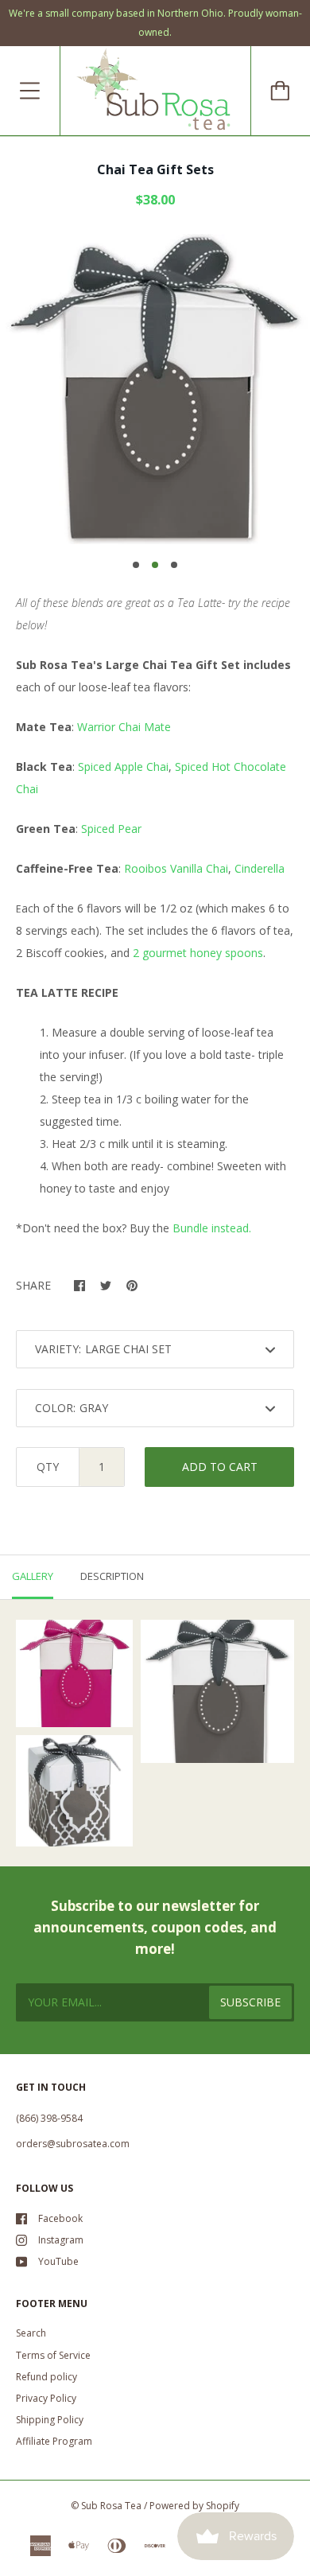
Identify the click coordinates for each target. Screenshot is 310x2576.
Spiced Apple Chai (123, 767)
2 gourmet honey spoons (198, 953)
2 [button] (155, 565)
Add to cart (220, 1467)
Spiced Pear (111, 829)
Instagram (61, 2240)
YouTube (58, 2261)
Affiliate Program (54, 2441)
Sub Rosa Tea (111, 2506)
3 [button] (174, 565)
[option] (155, 389)
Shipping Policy (50, 2420)
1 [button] (136, 565)
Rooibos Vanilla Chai (176, 868)
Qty (48, 1467)
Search (31, 2333)
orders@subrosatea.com (73, 2144)
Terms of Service (53, 2355)
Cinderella (260, 868)
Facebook (60, 2218)
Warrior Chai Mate (124, 727)
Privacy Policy (46, 2398)
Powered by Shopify (194, 2506)
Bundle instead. (215, 1228)
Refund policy (46, 2377)
